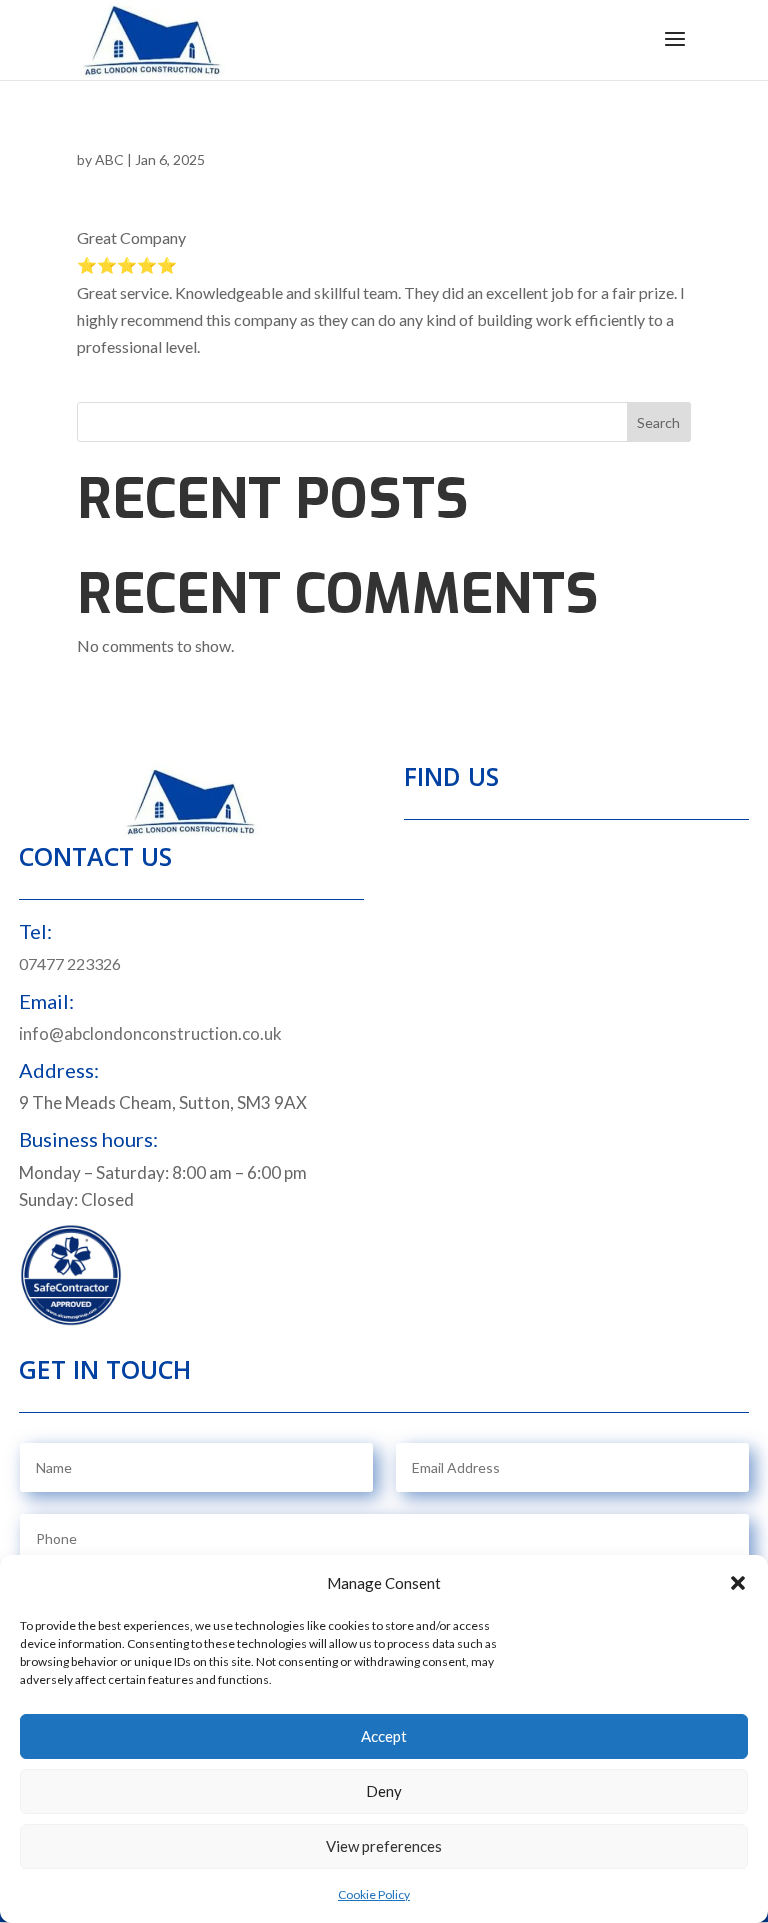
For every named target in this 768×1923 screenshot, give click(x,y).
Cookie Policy (374, 1894)
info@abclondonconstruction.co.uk (150, 1033)
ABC (109, 159)
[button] (738, 1583)
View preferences (384, 1846)
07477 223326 (70, 963)
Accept (384, 1736)
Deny (384, 1791)
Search (658, 422)
